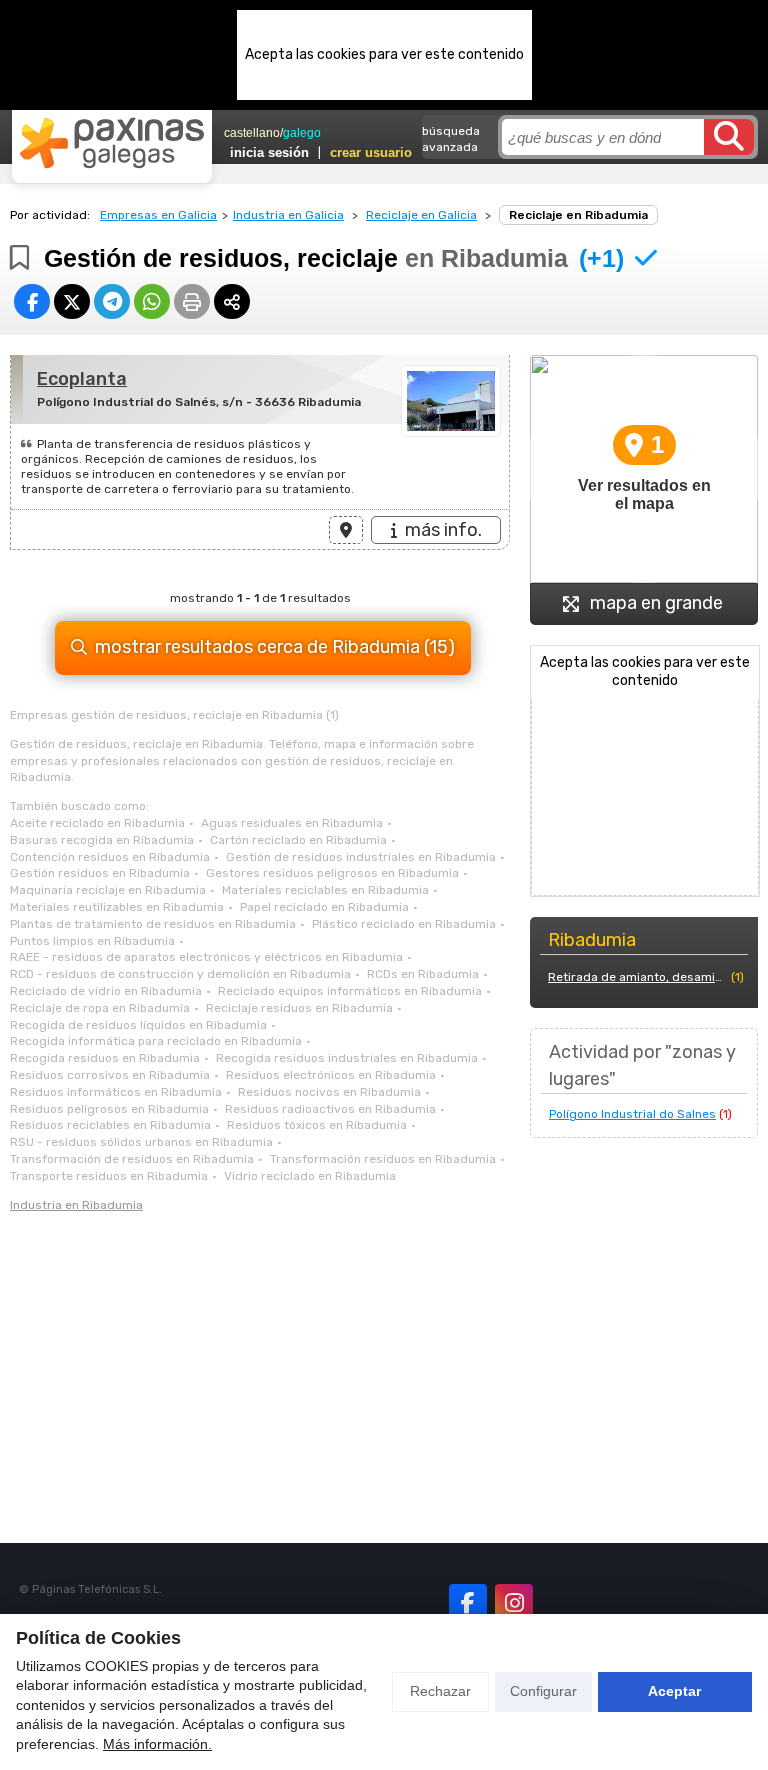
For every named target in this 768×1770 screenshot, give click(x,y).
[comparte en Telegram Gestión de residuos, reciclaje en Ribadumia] (112, 301)
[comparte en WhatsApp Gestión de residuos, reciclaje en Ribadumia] (152, 301)
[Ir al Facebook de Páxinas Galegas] (468, 1603)
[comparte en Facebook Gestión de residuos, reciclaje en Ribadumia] (32, 301)
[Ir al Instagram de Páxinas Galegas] (514, 1603)
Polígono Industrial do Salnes (632, 1114)
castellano (252, 133)
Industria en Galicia (288, 215)
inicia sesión (269, 152)
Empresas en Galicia (158, 215)
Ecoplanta (82, 379)
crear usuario (371, 152)
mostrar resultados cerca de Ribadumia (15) (275, 647)
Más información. (157, 1744)
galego (302, 133)
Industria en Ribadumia (76, 1205)
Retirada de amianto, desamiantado (637, 977)
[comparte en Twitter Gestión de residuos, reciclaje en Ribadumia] (72, 301)
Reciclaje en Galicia (421, 215)
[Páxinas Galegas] (112, 143)
